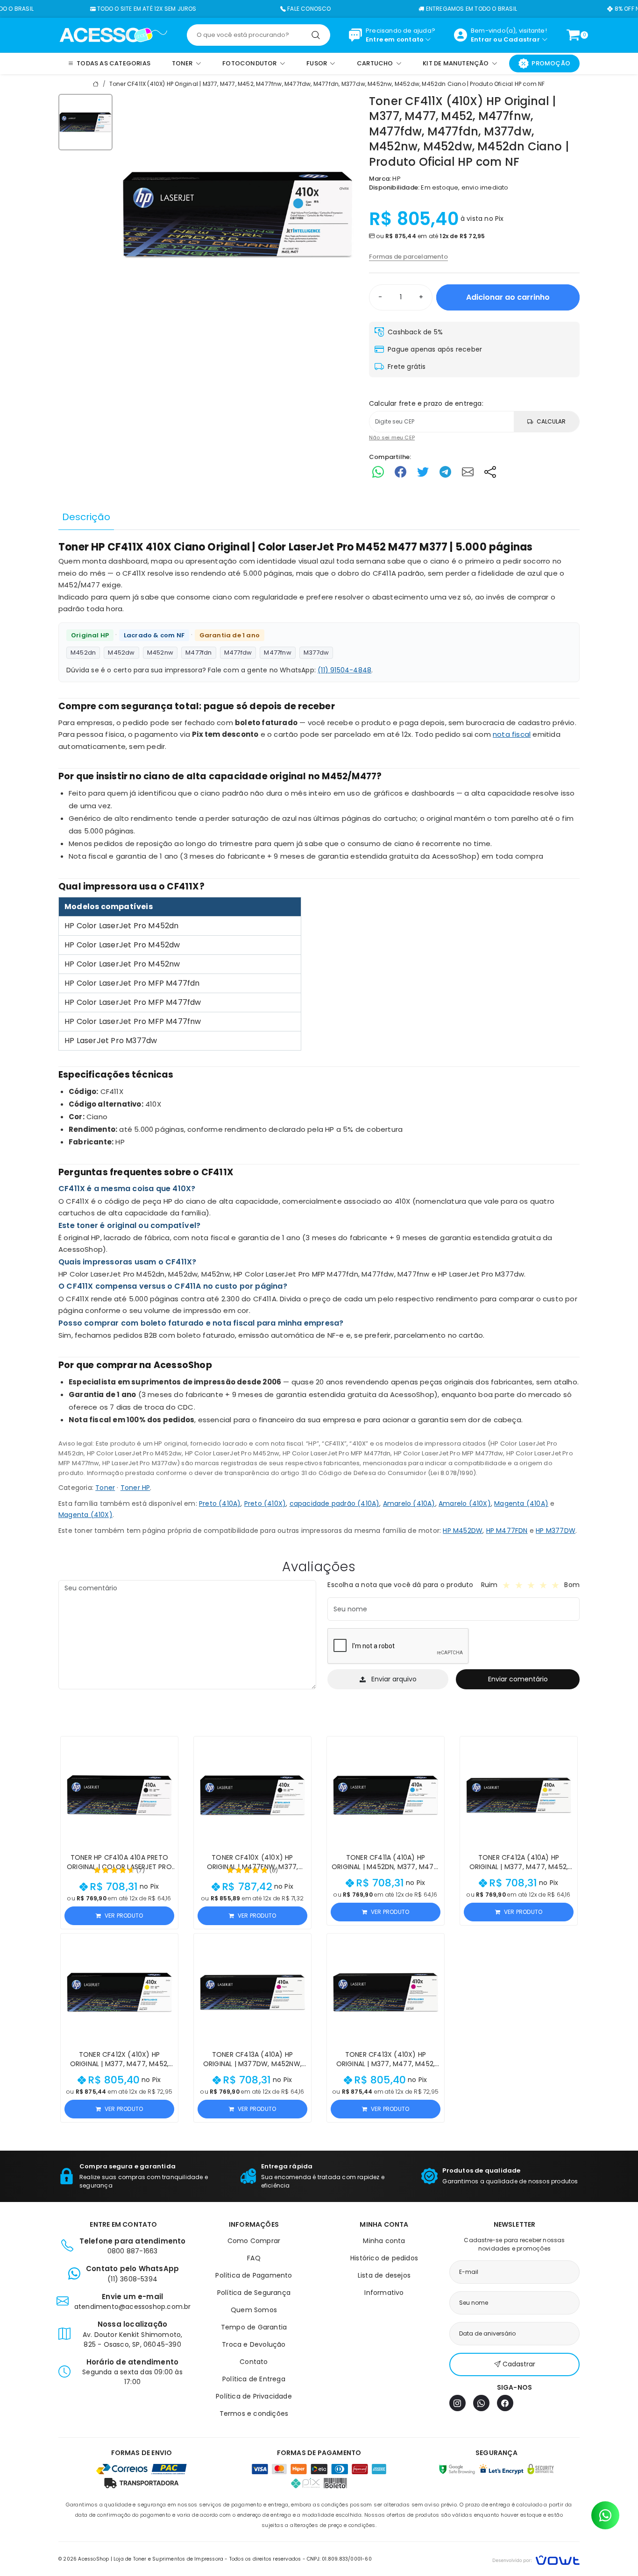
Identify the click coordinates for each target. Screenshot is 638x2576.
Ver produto (124, 1916)
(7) (141, 1870)
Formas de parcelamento (408, 257)
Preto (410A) (220, 1503)
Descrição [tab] (86, 517)
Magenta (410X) (85, 1515)
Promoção (551, 63)
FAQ (254, 2258)
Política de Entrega (254, 2379)
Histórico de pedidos (384, 2258)
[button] (167, 1748)
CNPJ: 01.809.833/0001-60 (339, 2559)
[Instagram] (457, 2403)
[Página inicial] (113, 35)
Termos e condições (254, 2414)
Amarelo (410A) (409, 1503)
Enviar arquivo (394, 1679)
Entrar (481, 39)
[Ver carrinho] (573, 35)
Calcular (551, 421)
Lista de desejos (384, 2275)
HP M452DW (463, 1531)
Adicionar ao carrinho (508, 297)
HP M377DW (556, 1531)
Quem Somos (254, 2310)
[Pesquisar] (316, 35)
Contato (254, 2362)
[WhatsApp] (481, 2403)
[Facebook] (505, 2403)
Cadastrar (522, 39)
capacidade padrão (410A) (335, 1503)
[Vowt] (536, 2559)
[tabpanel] (319, 1039)
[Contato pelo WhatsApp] (605, 2515)
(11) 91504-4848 (344, 670)
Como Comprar (254, 2241)
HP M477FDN (507, 1531)
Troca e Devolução (254, 2344)
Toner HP (135, 1488)
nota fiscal (512, 734)
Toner (105, 1488)
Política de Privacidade (254, 2396)
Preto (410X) (265, 1503)
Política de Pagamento (254, 2275)
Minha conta (384, 2241)
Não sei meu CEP (392, 438)
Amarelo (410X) (465, 1503)
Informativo (384, 2293)
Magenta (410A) (521, 1503)
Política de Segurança (254, 2293)
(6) (274, 1870)
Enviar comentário (518, 1679)
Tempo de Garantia (254, 2327)
